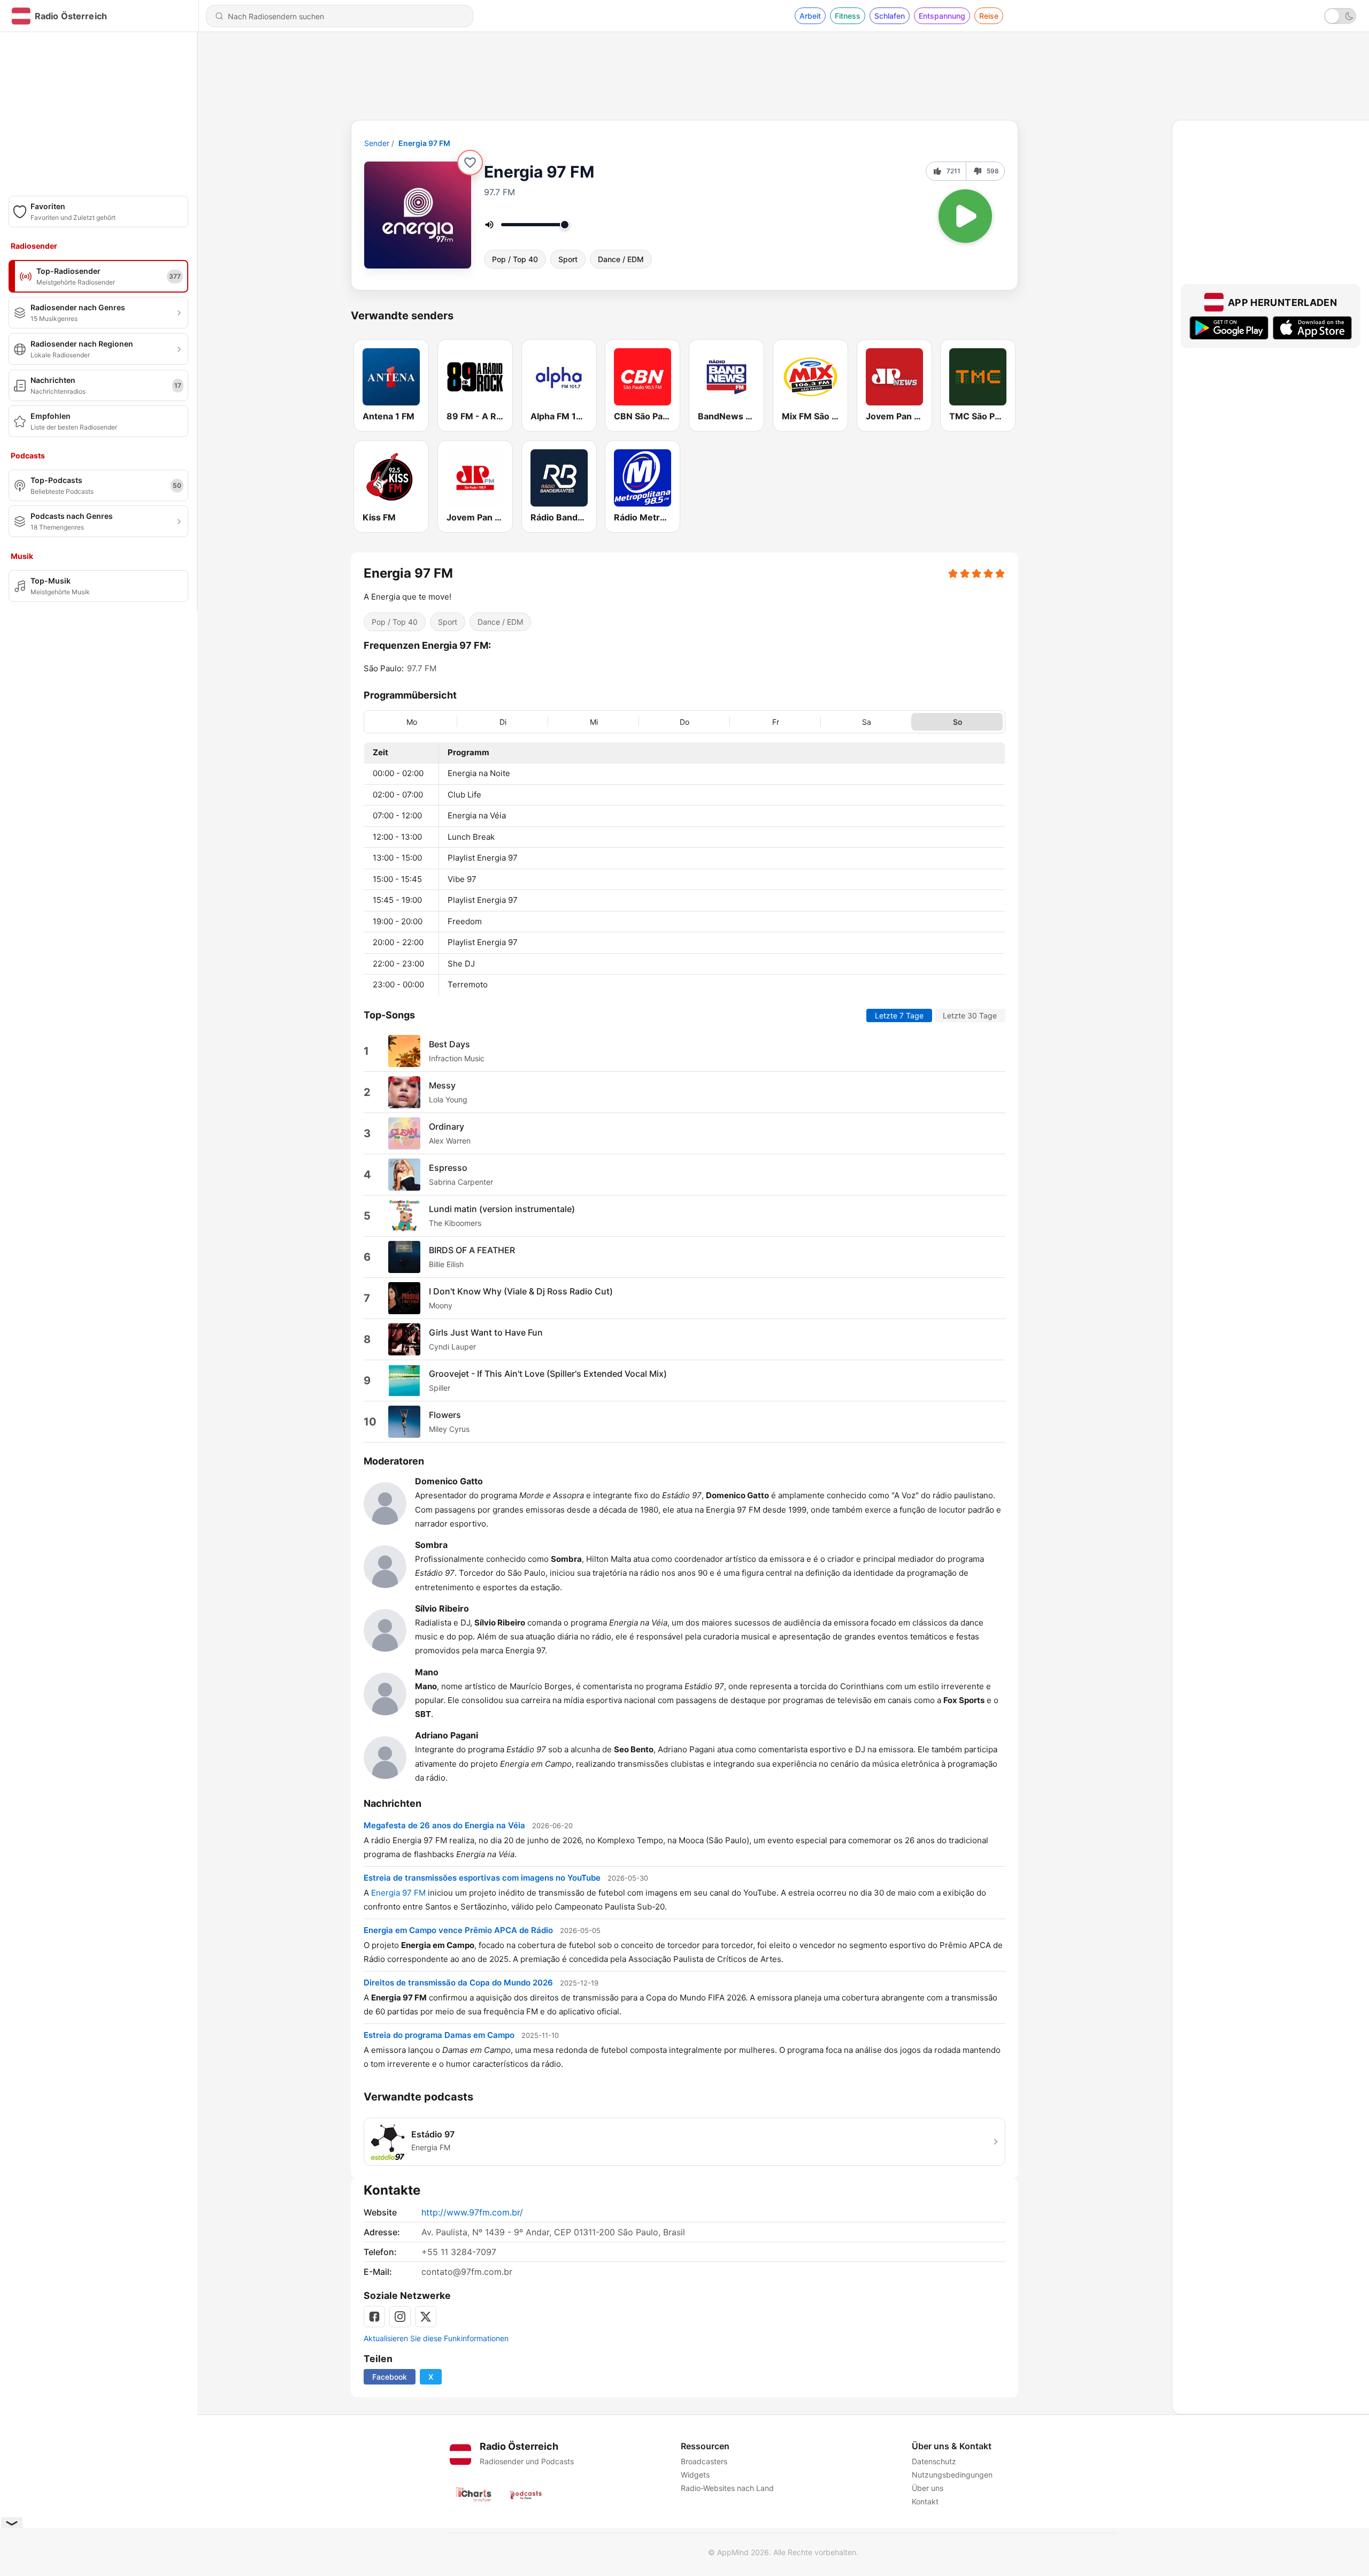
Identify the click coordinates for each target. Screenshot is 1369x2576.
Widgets (695, 2475)
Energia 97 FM (424, 143)
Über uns (928, 2488)
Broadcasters (704, 2461)
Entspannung (942, 16)
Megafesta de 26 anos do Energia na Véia (444, 1825)
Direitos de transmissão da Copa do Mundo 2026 (458, 1982)
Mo (412, 721)
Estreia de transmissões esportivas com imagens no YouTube (482, 1877)
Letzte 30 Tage (970, 1015)
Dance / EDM (621, 259)
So (957, 721)
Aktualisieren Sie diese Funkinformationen (436, 2338)
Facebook (390, 2377)
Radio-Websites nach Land (727, 2488)
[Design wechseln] (1340, 16)
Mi (594, 721)
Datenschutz (934, 2461)
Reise (989, 16)
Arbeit (810, 16)
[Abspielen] (965, 216)
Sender (377, 143)
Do (684, 721)
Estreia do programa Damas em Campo (439, 2034)
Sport (568, 259)
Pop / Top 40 (515, 259)
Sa (867, 721)
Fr (776, 721)
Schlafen (890, 16)
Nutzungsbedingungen (952, 2475)
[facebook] (374, 2317)
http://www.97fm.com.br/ (472, 2212)
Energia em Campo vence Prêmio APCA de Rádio (458, 1930)
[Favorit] (470, 163)
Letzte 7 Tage (899, 1015)
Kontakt (925, 2501)
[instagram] (400, 2317)
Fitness (848, 16)
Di (503, 721)
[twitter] (426, 2317)
